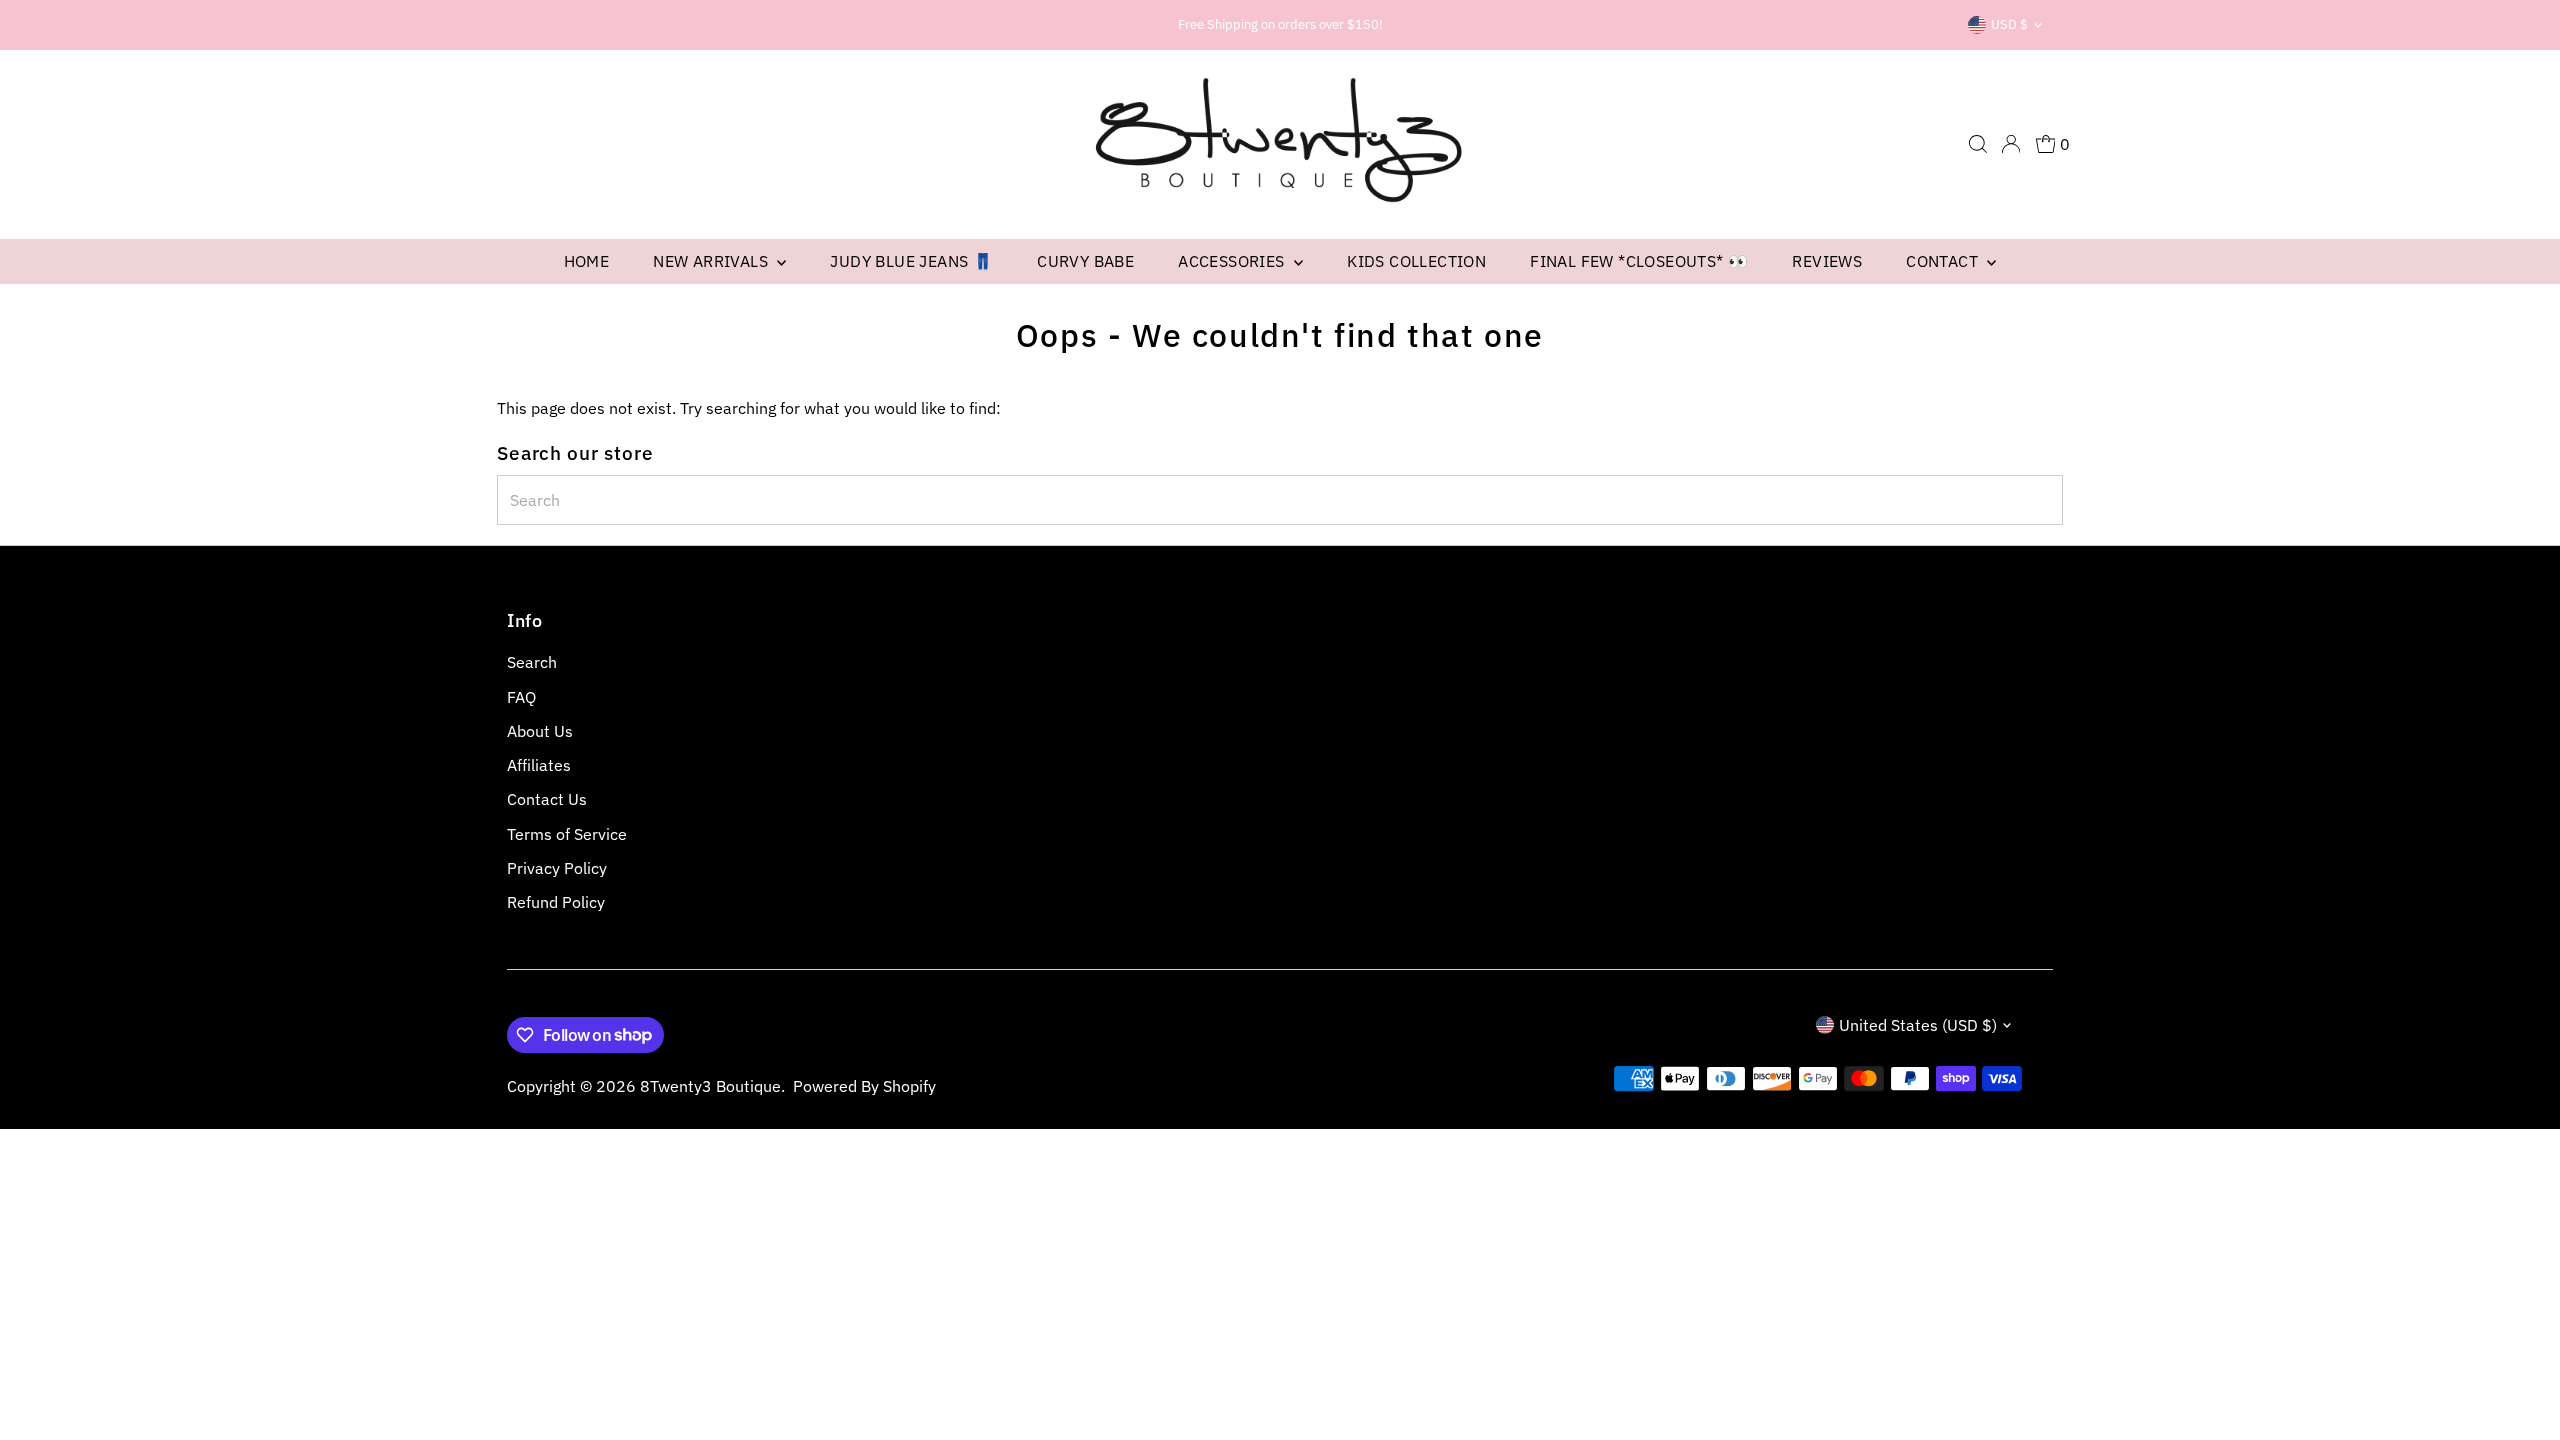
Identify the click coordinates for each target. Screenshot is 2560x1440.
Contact (1944, 261)
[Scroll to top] (2520, 1385)
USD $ (2009, 24)
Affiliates (539, 765)
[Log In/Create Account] (2011, 144)
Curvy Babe (1085, 261)
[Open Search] (1978, 144)
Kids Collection (1416, 261)
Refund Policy (556, 902)
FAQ (521, 697)
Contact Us (547, 799)
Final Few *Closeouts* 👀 (1639, 261)
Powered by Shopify (864, 1086)
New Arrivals (712, 261)
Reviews (1827, 261)
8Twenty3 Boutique (710, 1086)
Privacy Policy (557, 868)
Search (532, 662)
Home (587, 261)
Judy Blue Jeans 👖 (911, 261)
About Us (540, 731)
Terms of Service (567, 834)
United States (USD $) (1918, 1025)
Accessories (1233, 261)
